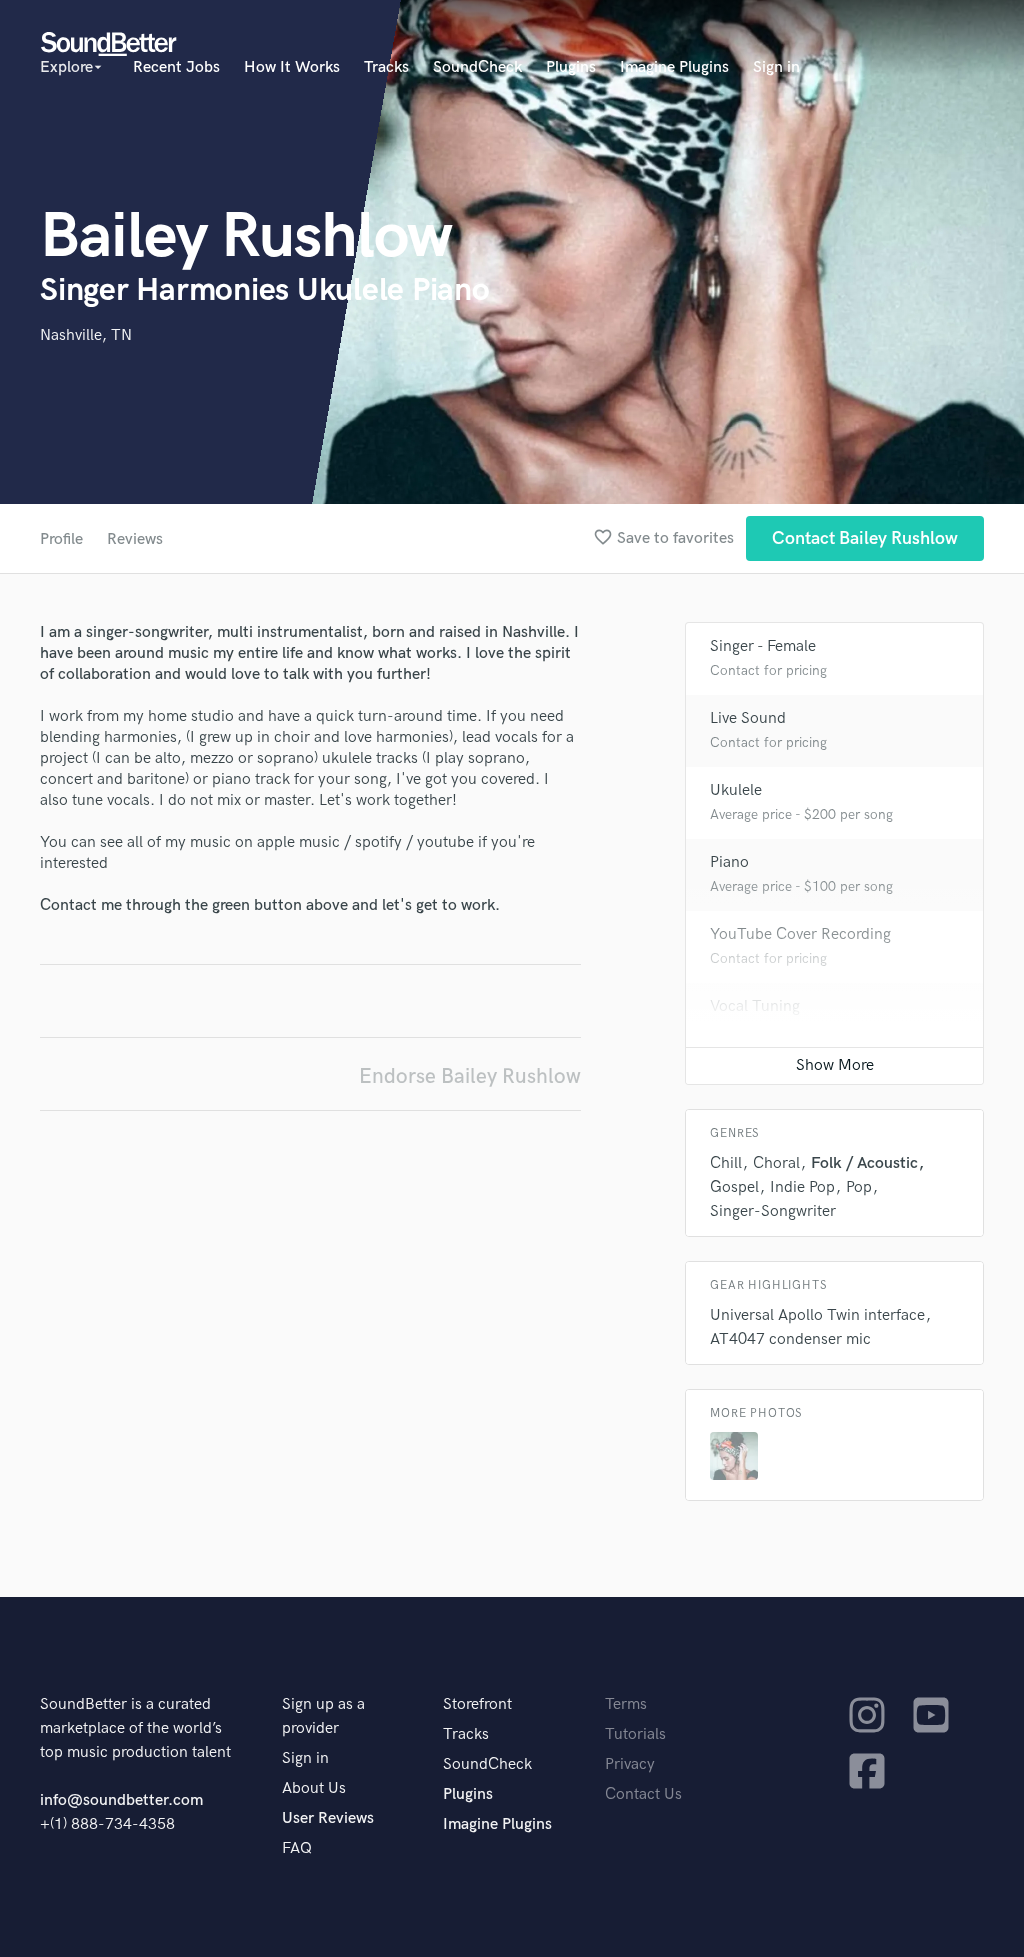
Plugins (571, 67)
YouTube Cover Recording (800, 934)
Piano (729, 862)
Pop (859, 1187)
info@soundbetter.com (121, 1800)
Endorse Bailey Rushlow (470, 1076)
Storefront (477, 1704)
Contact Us (643, 1794)
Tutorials (635, 1734)
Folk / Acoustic (864, 1163)
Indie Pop (802, 1187)
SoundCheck (477, 67)
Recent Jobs (176, 67)
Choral (776, 1163)
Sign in (776, 67)
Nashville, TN (86, 335)
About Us (314, 1788)
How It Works (292, 67)
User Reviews (328, 1818)
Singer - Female (763, 646)
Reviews (135, 539)
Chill (726, 1163)
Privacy (630, 1764)
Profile (61, 539)
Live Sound (748, 718)
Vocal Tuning (755, 1006)
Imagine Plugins (674, 67)
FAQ (297, 1848)
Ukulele (736, 790)
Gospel (734, 1187)
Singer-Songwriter (773, 1211)
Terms (626, 1704)
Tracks (386, 67)
